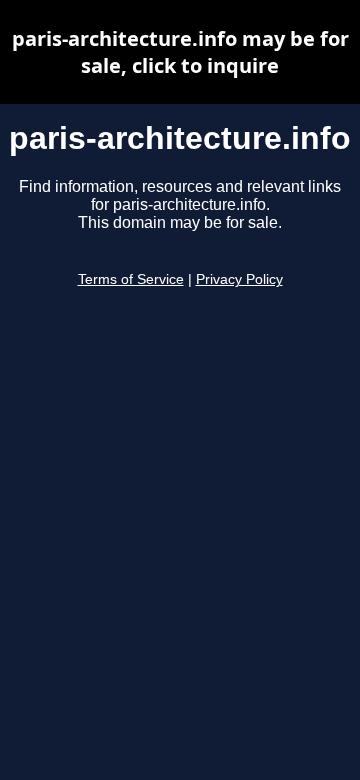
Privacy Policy (239, 279)
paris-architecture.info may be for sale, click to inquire (180, 52)
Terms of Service (131, 279)
